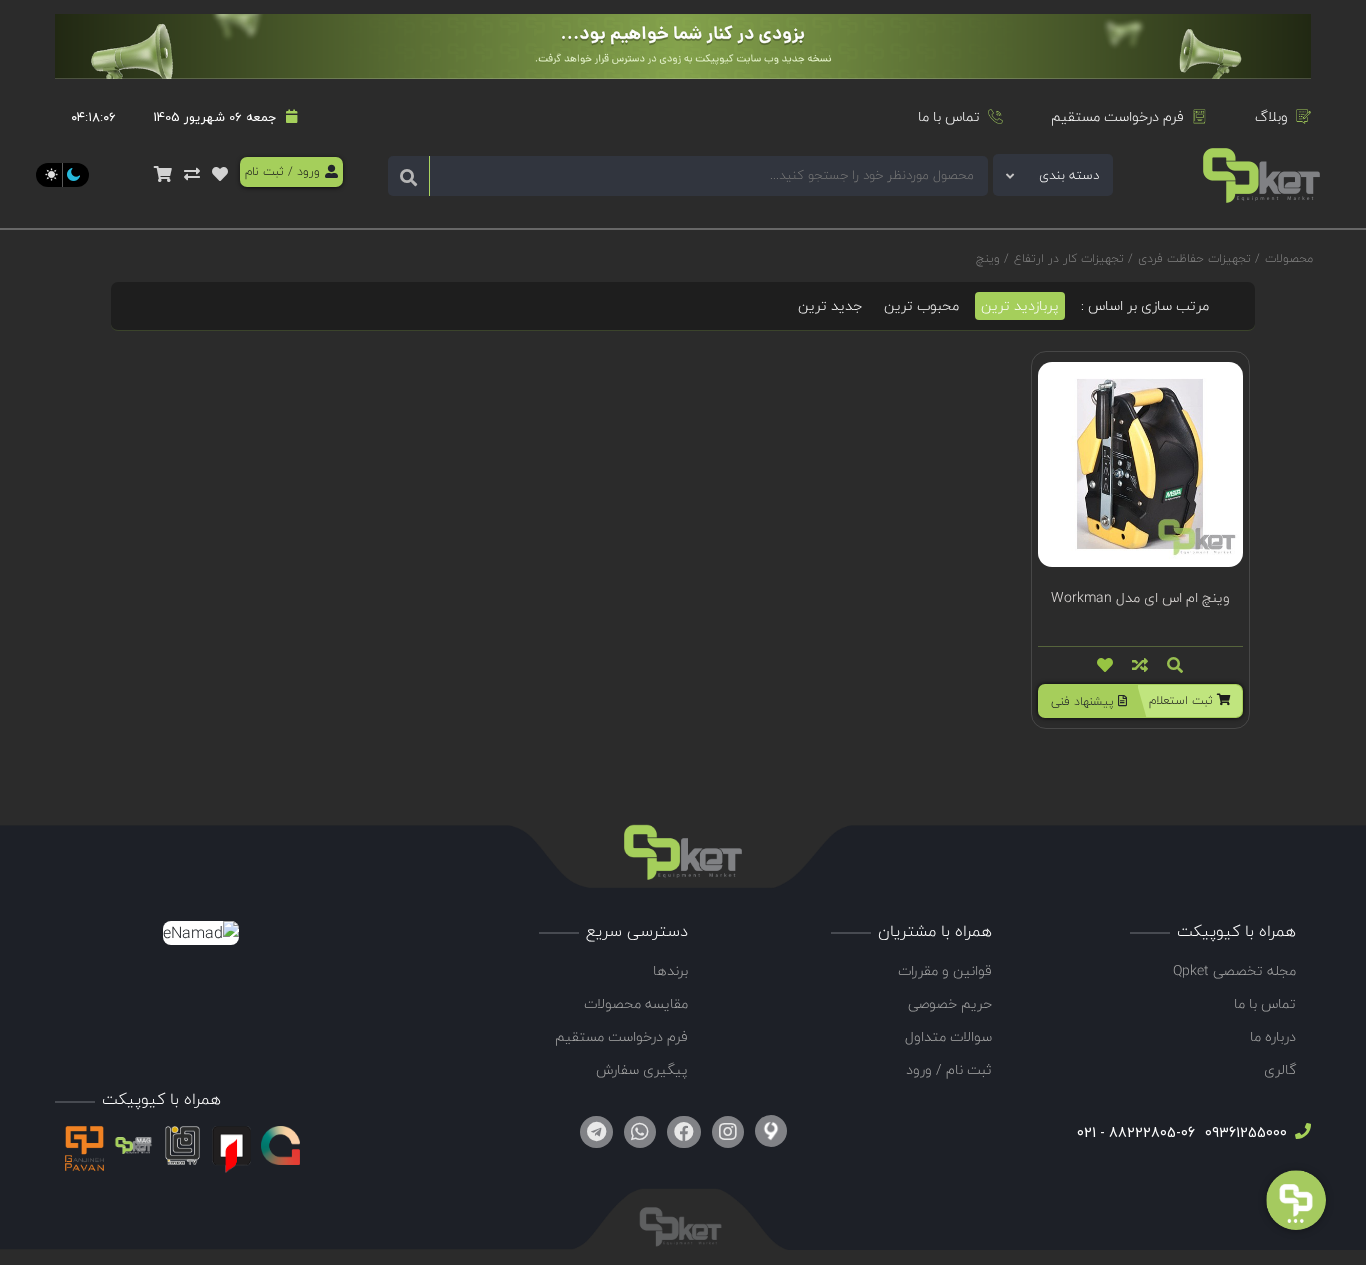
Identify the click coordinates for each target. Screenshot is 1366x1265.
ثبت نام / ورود (949, 1069)
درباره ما (1273, 1036)
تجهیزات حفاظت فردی (1194, 258)
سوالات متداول (948, 1036)
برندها (670, 970)
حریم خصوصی (950, 1003)
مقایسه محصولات (636, 1003)
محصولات (1289, 258)
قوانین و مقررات (945, 970)
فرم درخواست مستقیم (1117, 116)
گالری (1280, 1069)
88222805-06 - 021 (1136, 1132)
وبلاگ (1271, 116)
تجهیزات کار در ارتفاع (1069, 258)
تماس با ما (949, 116)
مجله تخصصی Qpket (1234, 970)
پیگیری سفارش (642, 1069)
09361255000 (1244, 1132)
